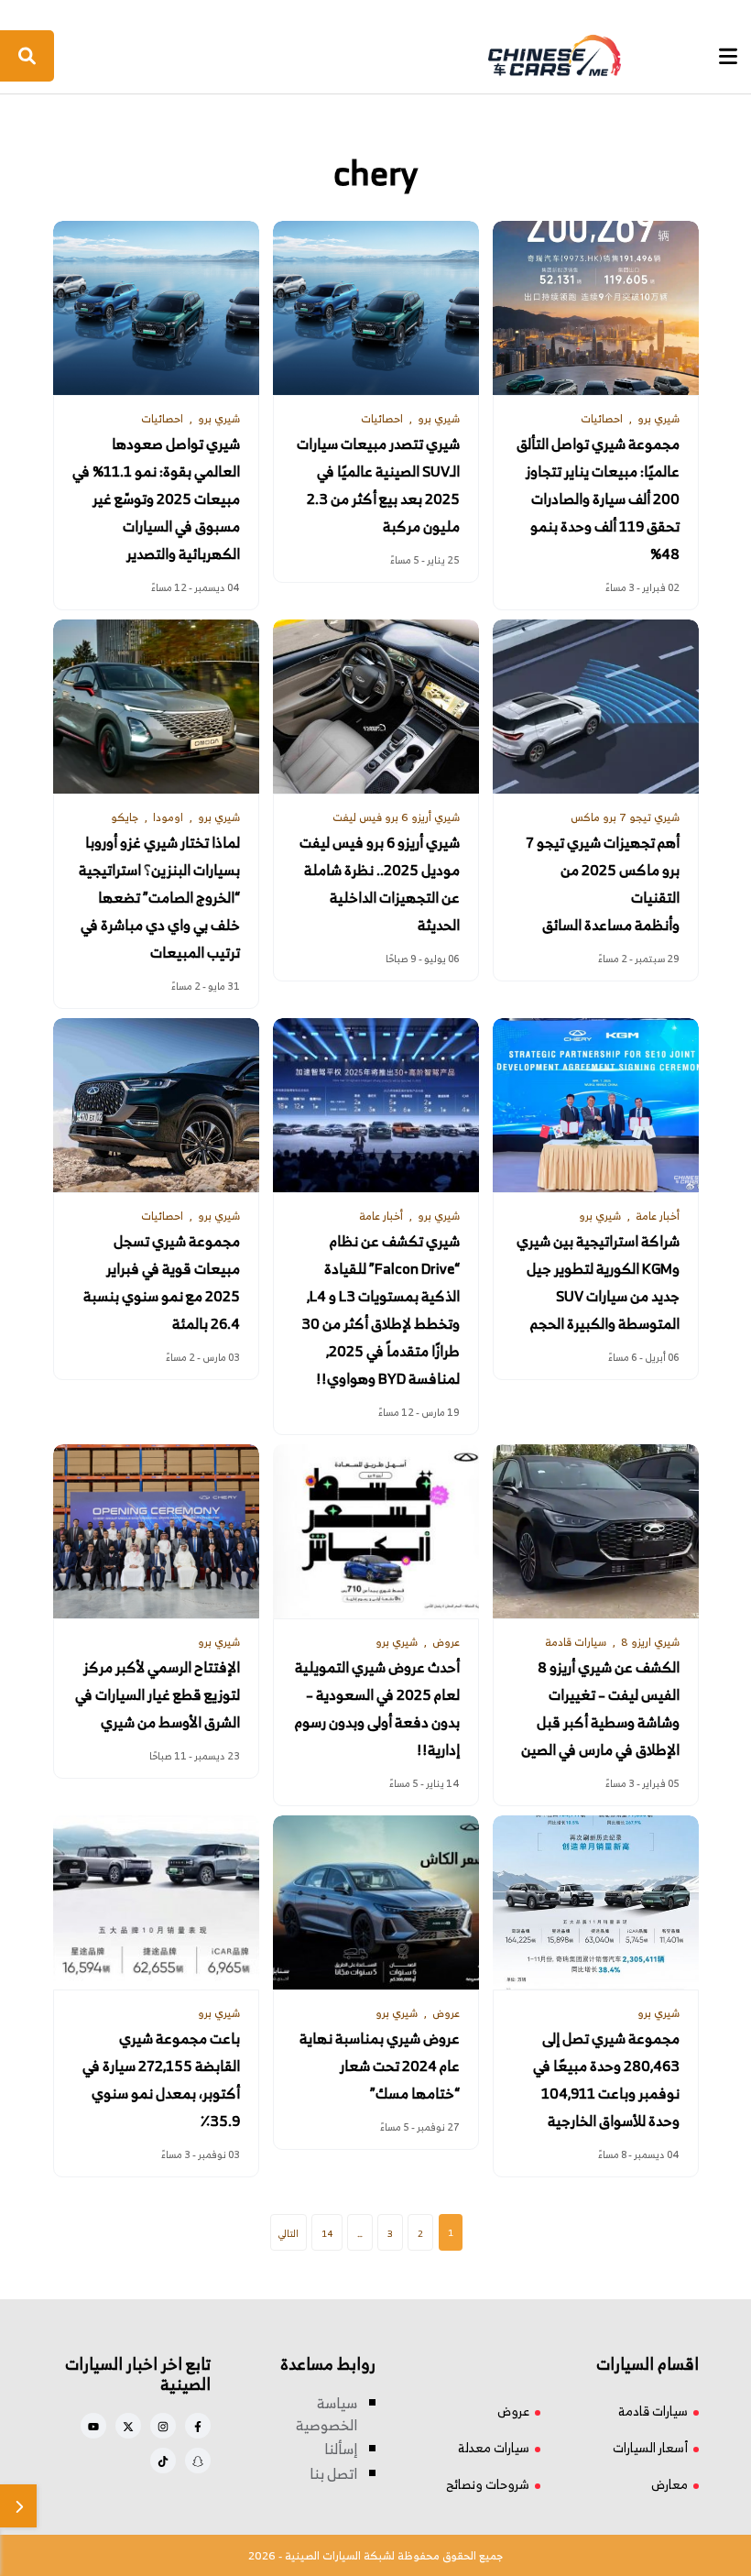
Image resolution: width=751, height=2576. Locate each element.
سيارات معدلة (494, 2447)
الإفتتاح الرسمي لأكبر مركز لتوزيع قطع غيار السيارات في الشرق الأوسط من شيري (158, 1695)
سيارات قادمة (653, 2411)
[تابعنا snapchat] (198, 2461)
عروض (513, 2411)
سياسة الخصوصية (327, 2414)
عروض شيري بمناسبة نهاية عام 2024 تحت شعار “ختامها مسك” (380, 2066)
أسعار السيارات (650, 2447)
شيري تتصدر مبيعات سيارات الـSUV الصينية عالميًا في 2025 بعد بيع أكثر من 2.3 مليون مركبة (378, 485)
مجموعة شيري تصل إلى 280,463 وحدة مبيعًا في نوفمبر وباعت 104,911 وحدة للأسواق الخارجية (606, 2080)
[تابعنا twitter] (128, 2426)
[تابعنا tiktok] (163, 2461)
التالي (288, 2233)
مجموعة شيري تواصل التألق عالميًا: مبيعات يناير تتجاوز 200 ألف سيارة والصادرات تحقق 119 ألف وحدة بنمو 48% (598, 499)
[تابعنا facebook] (198, 2426)
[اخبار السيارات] (374, 56)
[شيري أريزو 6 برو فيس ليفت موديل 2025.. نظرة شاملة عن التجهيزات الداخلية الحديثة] (376, 707)
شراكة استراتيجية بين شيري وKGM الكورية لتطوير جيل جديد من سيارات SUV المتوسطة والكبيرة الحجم (598, 1283)
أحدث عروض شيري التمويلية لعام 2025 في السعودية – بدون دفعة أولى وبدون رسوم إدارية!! (377, 1709)
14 (327, 2233)
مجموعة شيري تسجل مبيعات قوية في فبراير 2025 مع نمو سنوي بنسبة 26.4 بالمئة (162, 1283)
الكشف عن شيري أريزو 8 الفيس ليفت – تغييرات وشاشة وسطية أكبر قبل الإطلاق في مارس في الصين (600, 1709)
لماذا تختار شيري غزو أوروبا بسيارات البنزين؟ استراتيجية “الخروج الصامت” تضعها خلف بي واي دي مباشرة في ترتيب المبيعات (159, 898)
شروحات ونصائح (488, 2484)
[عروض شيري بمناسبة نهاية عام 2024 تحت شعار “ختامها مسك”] (376, 1902)
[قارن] (18, 2506)
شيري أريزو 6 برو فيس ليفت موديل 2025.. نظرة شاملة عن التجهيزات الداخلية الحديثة (380, 884)
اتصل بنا (333, 2473)
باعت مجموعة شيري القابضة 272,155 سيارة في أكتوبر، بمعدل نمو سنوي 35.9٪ (161, 2080)
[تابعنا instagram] (163, 2426)
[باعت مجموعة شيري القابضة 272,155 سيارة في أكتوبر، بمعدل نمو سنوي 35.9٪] (156, 1902)
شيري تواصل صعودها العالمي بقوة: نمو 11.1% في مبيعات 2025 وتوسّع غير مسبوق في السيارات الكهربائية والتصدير (156, 499)
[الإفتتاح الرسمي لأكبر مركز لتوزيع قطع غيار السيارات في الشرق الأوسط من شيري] (156, 1531)
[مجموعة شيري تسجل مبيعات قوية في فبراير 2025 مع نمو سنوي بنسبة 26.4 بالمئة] (156, 1105)
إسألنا (341, 2449)
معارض (669, 2484)
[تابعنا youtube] (93, 2426)
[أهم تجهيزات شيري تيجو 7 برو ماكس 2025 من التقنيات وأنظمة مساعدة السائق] (596, 707)
